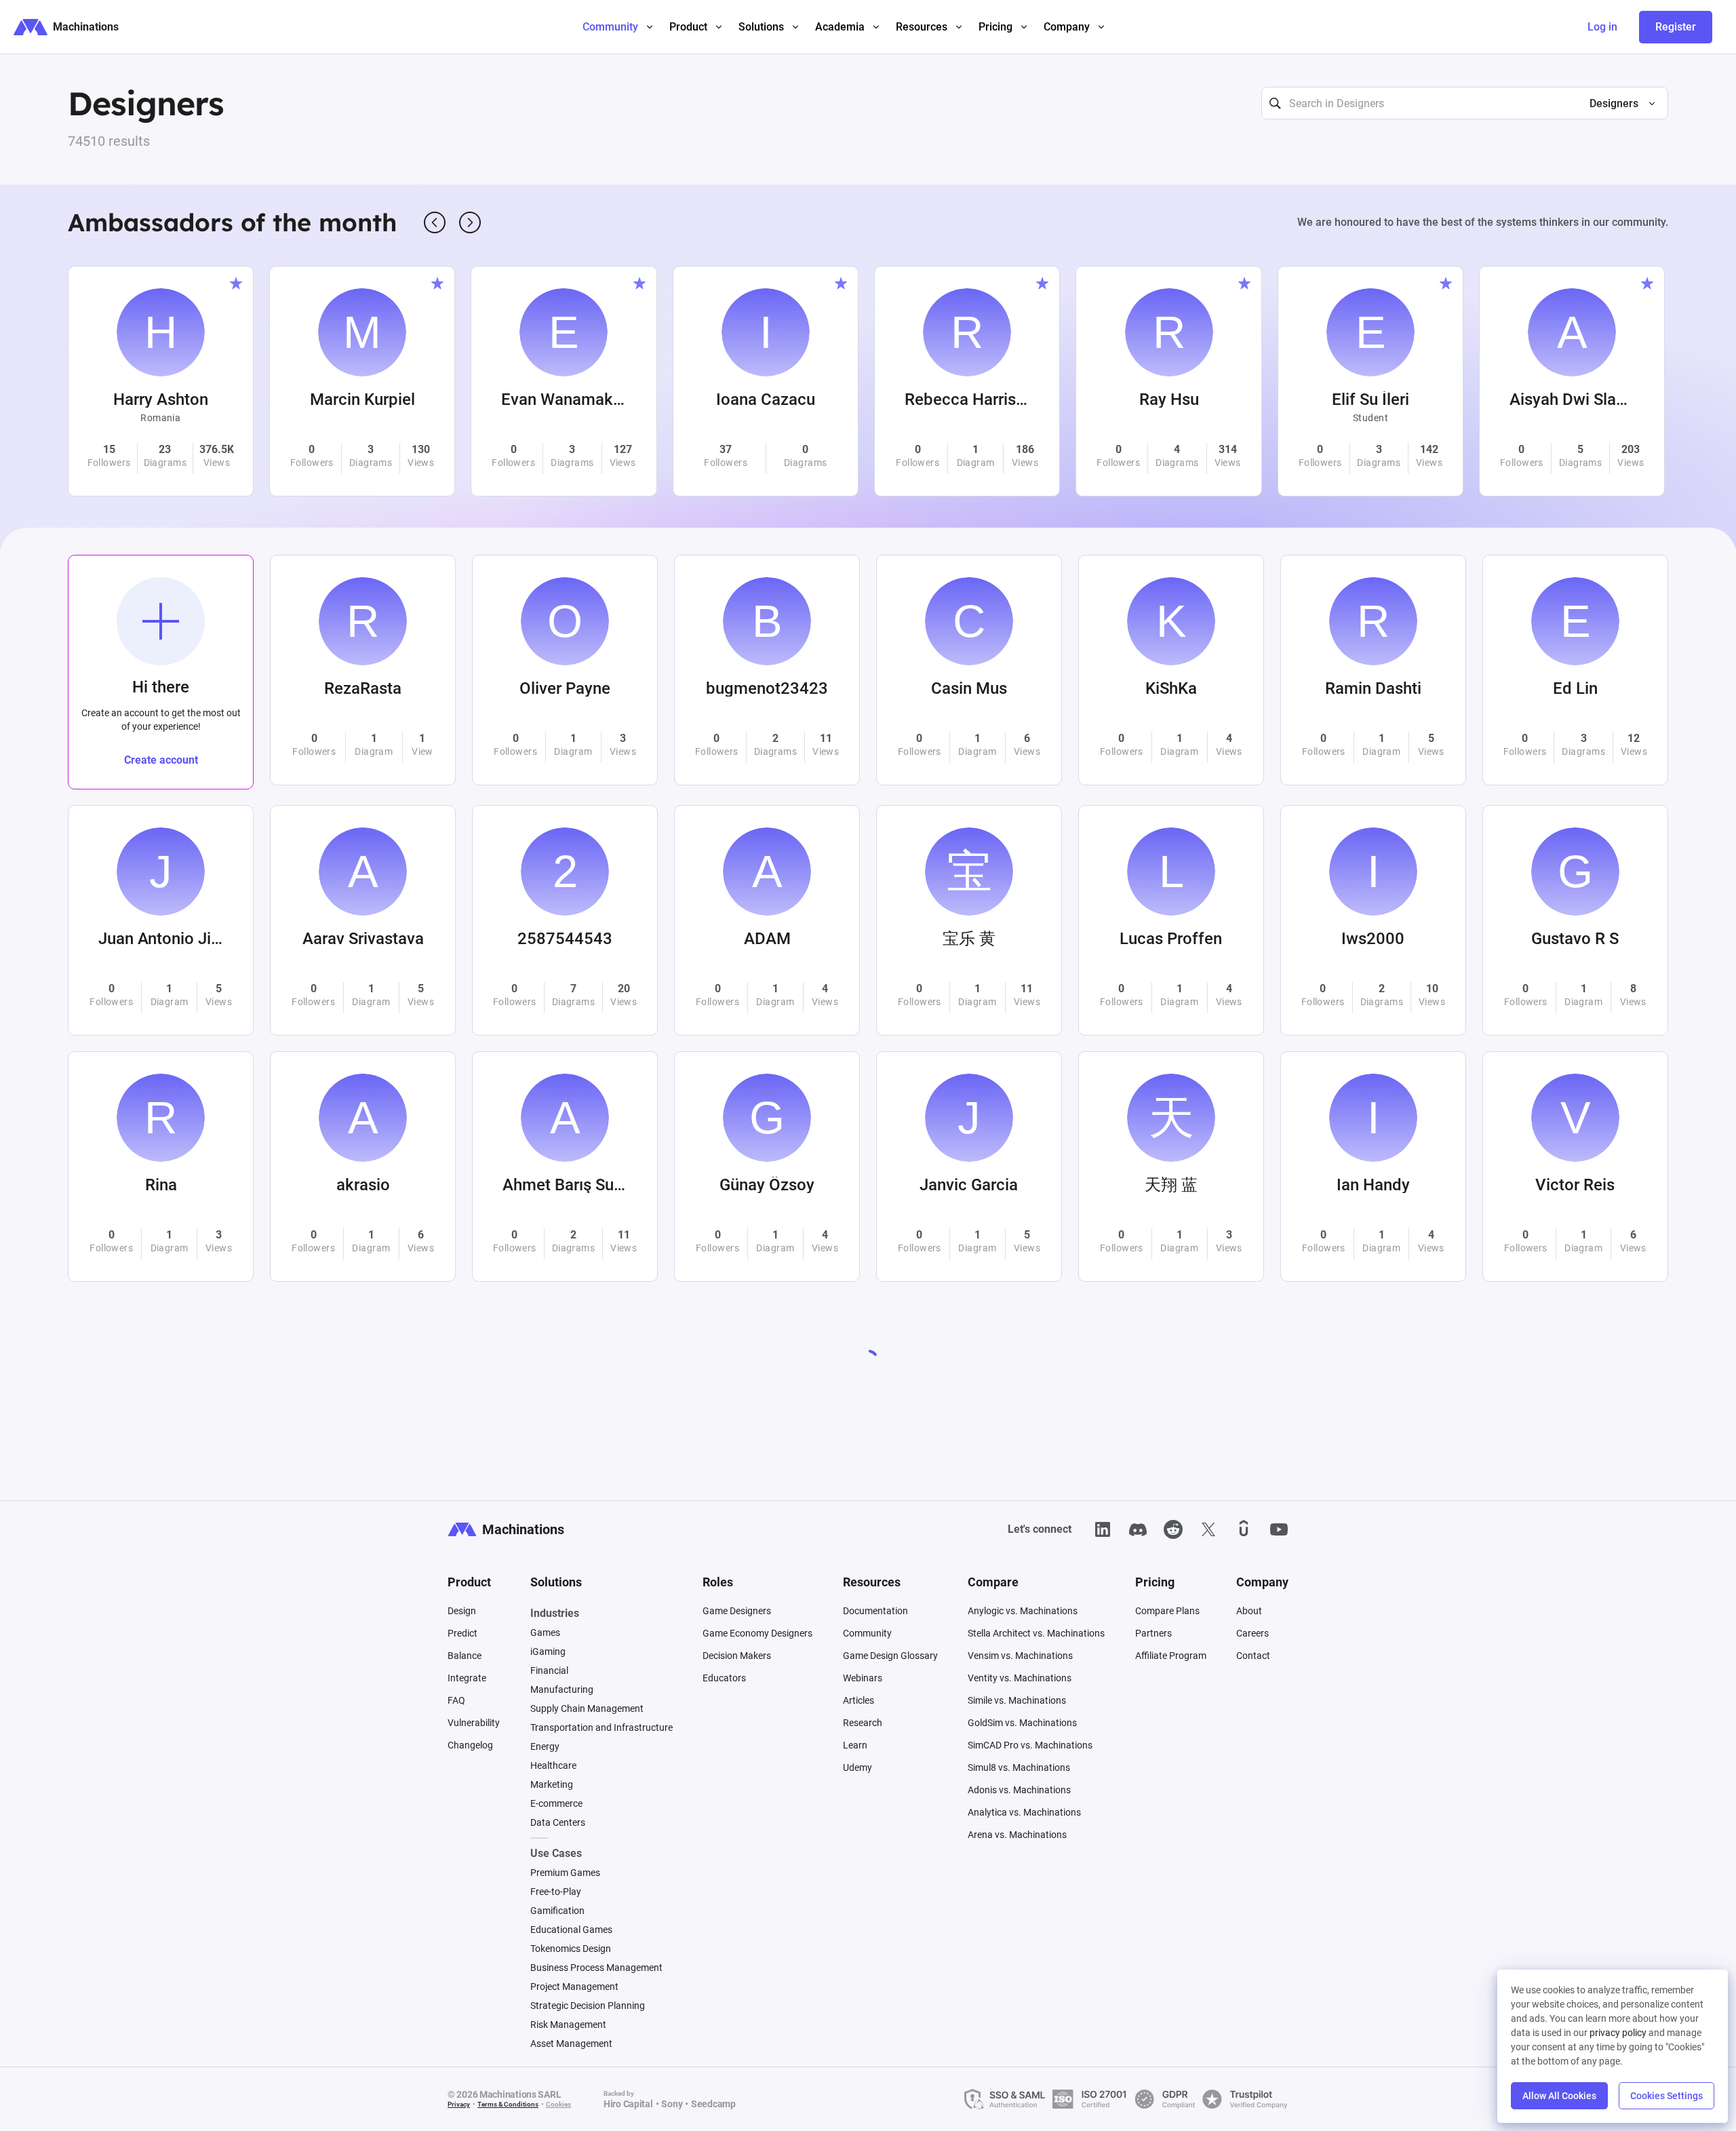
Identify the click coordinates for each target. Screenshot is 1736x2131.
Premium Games (565, 1873)
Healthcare (553, 1765)
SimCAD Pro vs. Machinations (1030, 1745)
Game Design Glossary (890, 1656)
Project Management (574, 1987)
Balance (465, 1656)
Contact (1253, 1656)
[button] (1617, 104)
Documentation (875, 1611)
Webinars (863, 1678)
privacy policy (1618, 2033)
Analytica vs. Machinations (1024, 1812)
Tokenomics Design (571, 1949)
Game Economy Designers (757, 1633)
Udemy (857, 1767)
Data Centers (558, 1822)
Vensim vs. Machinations (1020, 1656)
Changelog (470, 1745)
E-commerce (556, 1803)
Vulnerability (474, 1723)
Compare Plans (1167, 1611)
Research (863, 1723)
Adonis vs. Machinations (1019, 1790)
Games (545, 1633)
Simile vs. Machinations (1017, 1700)
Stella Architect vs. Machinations (1036, 1633)
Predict (462, 1633)
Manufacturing (562, 1689)
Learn (855, 1745)
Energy (545, 1746)
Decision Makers (737, 1656)
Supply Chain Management (587, 1708)
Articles (859, 1700)
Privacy (459, 2104)
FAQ (456, 1700)
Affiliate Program (1171, 1656)
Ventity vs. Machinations (1020, 1678)
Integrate (467, 1678)
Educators (724, 1678)
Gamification (557, 1911)
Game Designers (737, 1611)
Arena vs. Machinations (1017, 1835)
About (1249, 1611)
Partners (1153, 1633)
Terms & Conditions (508, 2104)
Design (462, 1611)
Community (867, 1633)
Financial (549, 1670)
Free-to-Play (556, 1892)
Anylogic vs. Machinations (1023, 1611)
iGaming (548, 1651)
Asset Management (571, 2044)
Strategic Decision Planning (588, 2006)
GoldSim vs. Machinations (1022, 1723)
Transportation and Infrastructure (601, 1727)
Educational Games (571, 1930)
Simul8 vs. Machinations (1019, 1767)
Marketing (552, 1784)
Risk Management (568, 2025)
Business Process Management (596, 1968)
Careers (1252, 1633)
